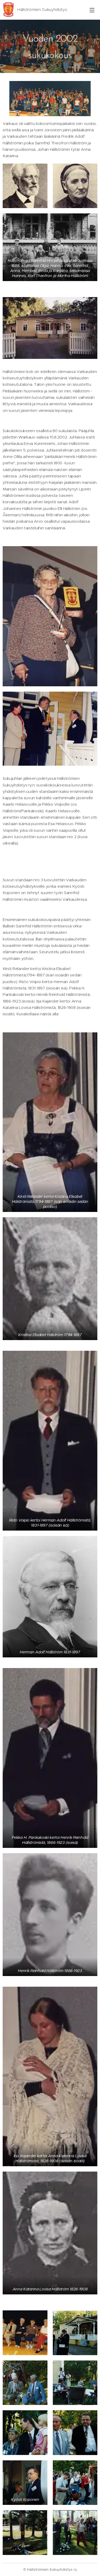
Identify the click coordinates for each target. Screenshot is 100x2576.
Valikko (92, 10)
